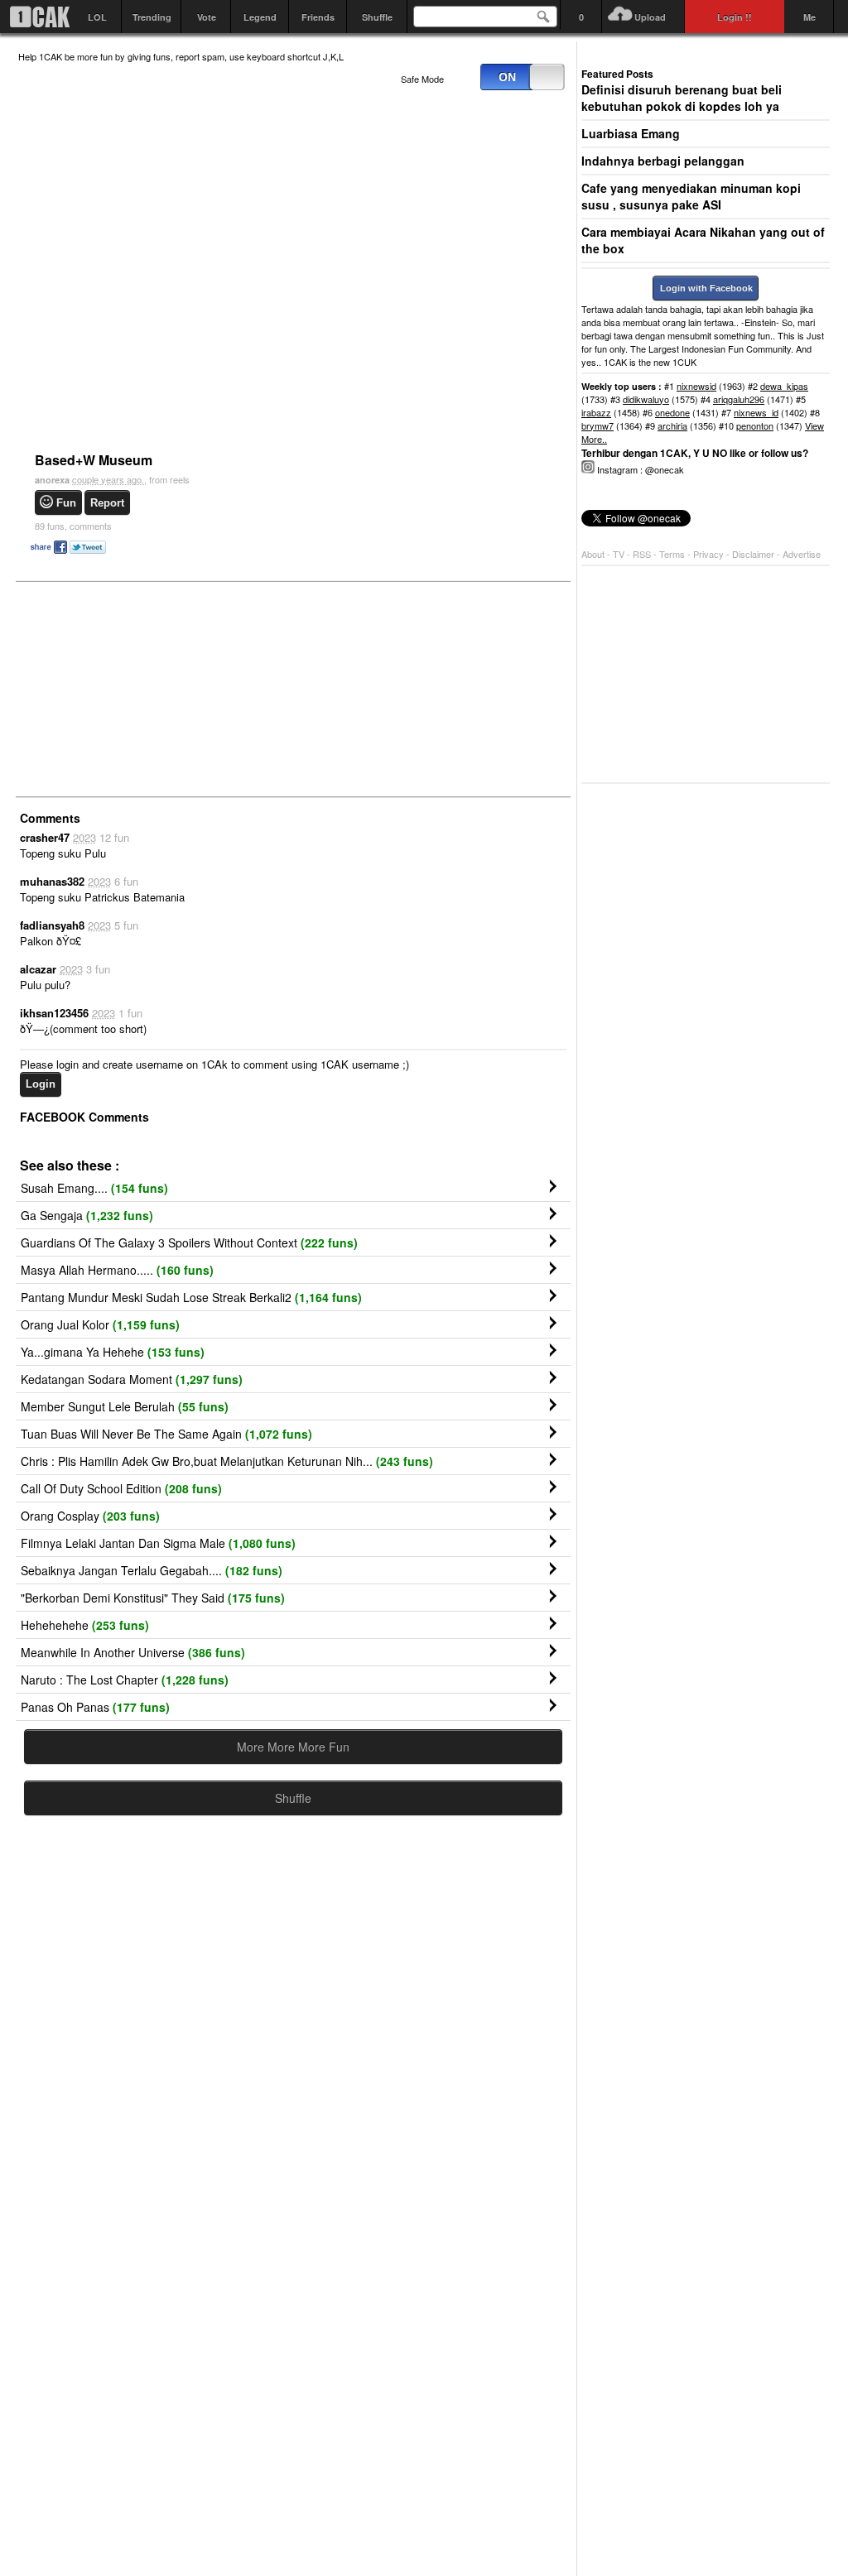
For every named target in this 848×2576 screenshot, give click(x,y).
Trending (152, 17)
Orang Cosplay (90, 1516)
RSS (642, 554)
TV (619, 554)
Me (809, 17)
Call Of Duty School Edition (121, 1488)
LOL (97, 17)
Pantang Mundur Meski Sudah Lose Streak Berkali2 (191, 1297)
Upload (650, 17)
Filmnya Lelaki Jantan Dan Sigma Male (158, 1543)
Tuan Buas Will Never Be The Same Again (166, 1434)
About (593, 554)
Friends (318, 17)
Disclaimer (754, 554)
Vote (207, 17)
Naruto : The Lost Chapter (125, 1680)
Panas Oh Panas (95, 1707)
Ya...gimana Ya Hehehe (113, 1352)
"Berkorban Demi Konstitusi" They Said (153, 1598)
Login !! (735, 17)
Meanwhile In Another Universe (133, 1652)
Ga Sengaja (87, 1215)
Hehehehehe (85, 1625)
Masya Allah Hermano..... (117, 1270)
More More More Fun (293, 1747)
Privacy (710, 554)
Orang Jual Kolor (100, 1324)
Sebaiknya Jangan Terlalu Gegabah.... (152, 1570)
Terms (673, 554)
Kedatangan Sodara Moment (132, 1379)
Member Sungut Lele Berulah (125, 1406)
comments (73, 526)
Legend (260, 17)
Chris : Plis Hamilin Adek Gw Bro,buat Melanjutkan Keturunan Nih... (227, 1461)
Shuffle (377, 17)
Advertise (802, 554)
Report (107, 503)
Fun (66, 503)
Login (41, 1084)
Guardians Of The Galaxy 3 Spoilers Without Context (189, 1242)
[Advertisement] (142, 688)
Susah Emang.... (94, 1188)
